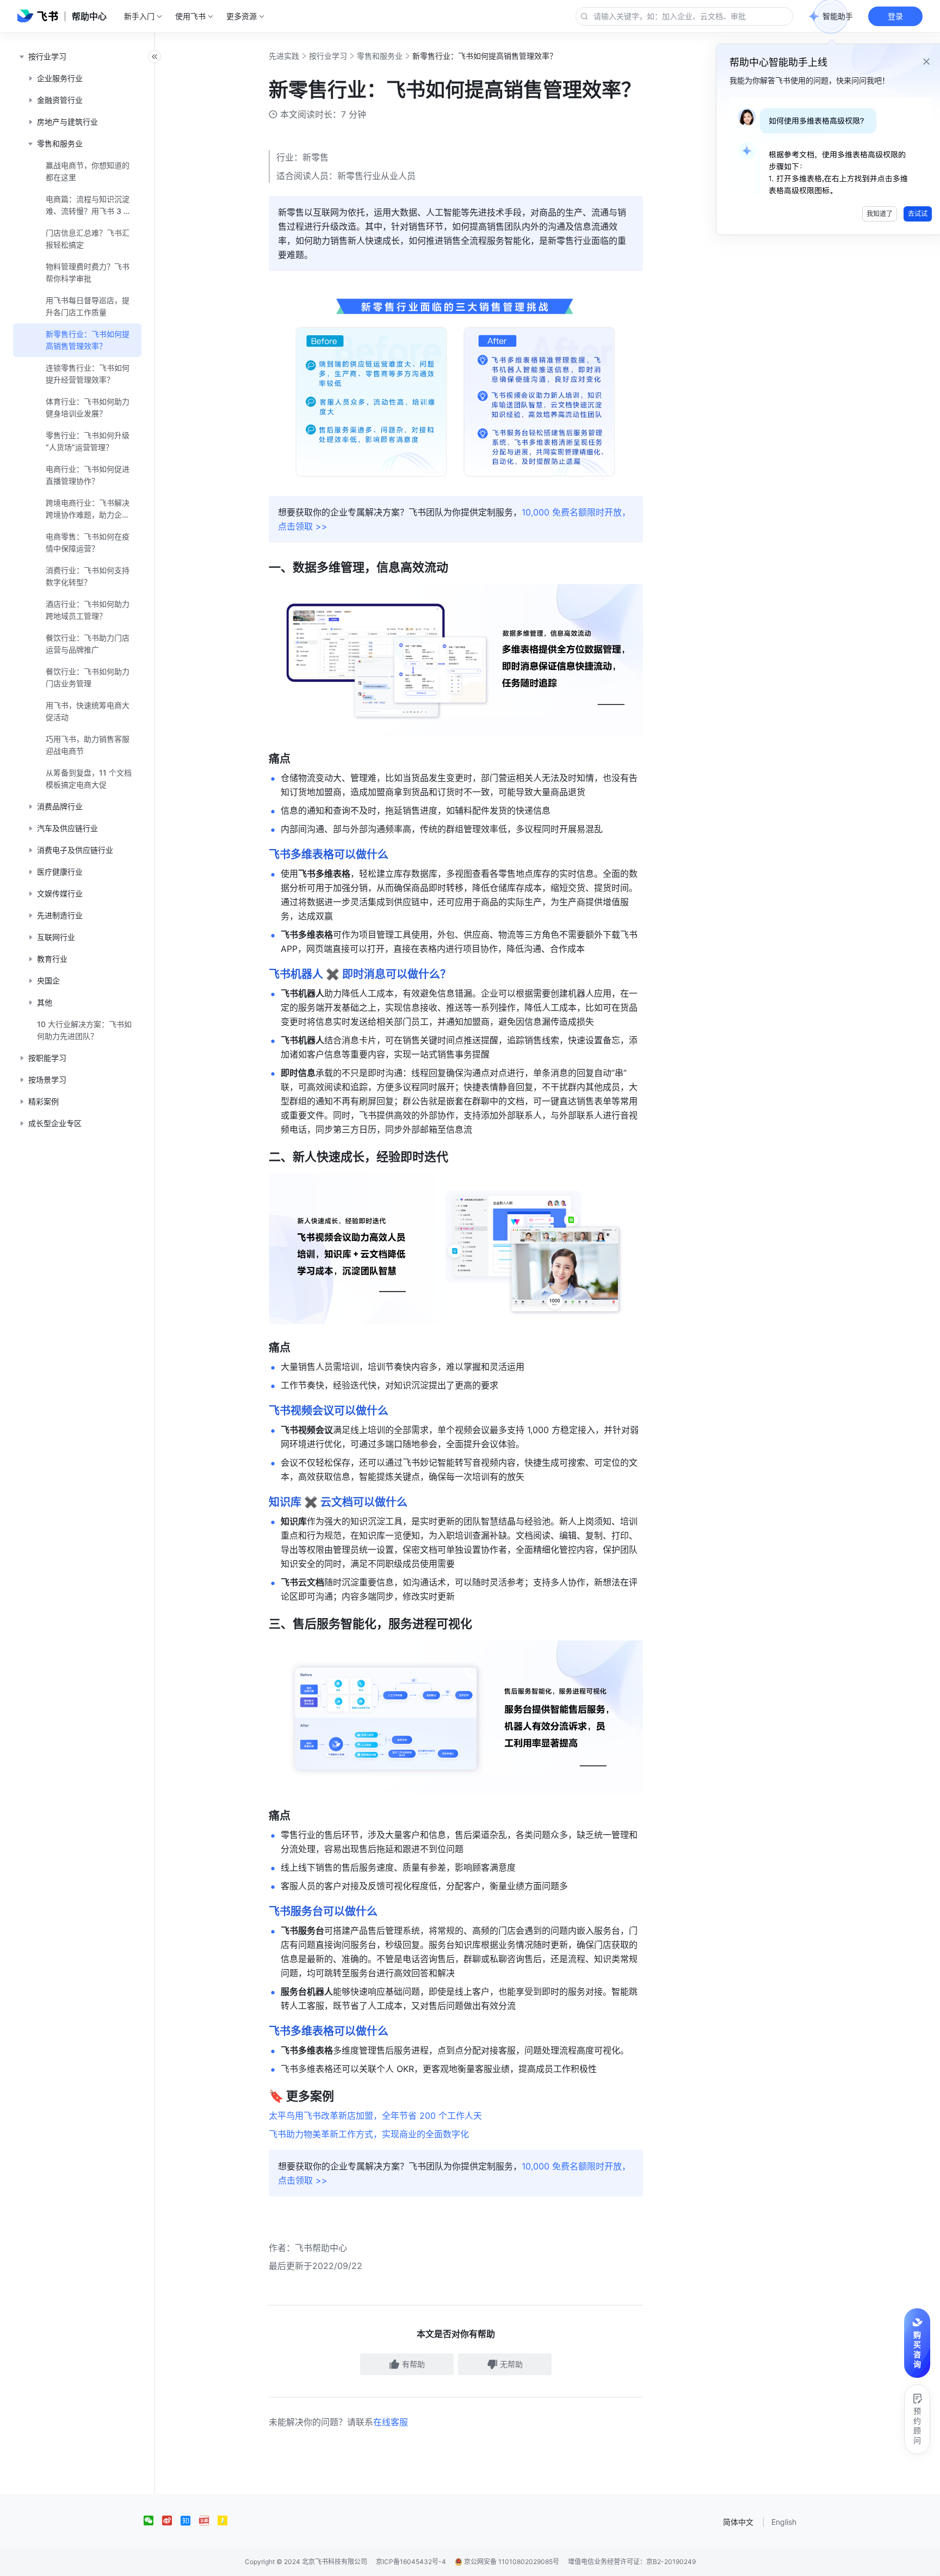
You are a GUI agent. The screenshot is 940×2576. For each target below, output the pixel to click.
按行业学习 (328, 56)
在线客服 (391, 2422)
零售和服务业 (380, 56)
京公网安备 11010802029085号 (511, 2562)
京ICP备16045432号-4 (411, 2562)
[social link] (153, 2520)
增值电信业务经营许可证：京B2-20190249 (632, 2562)
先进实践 (284, 56)
